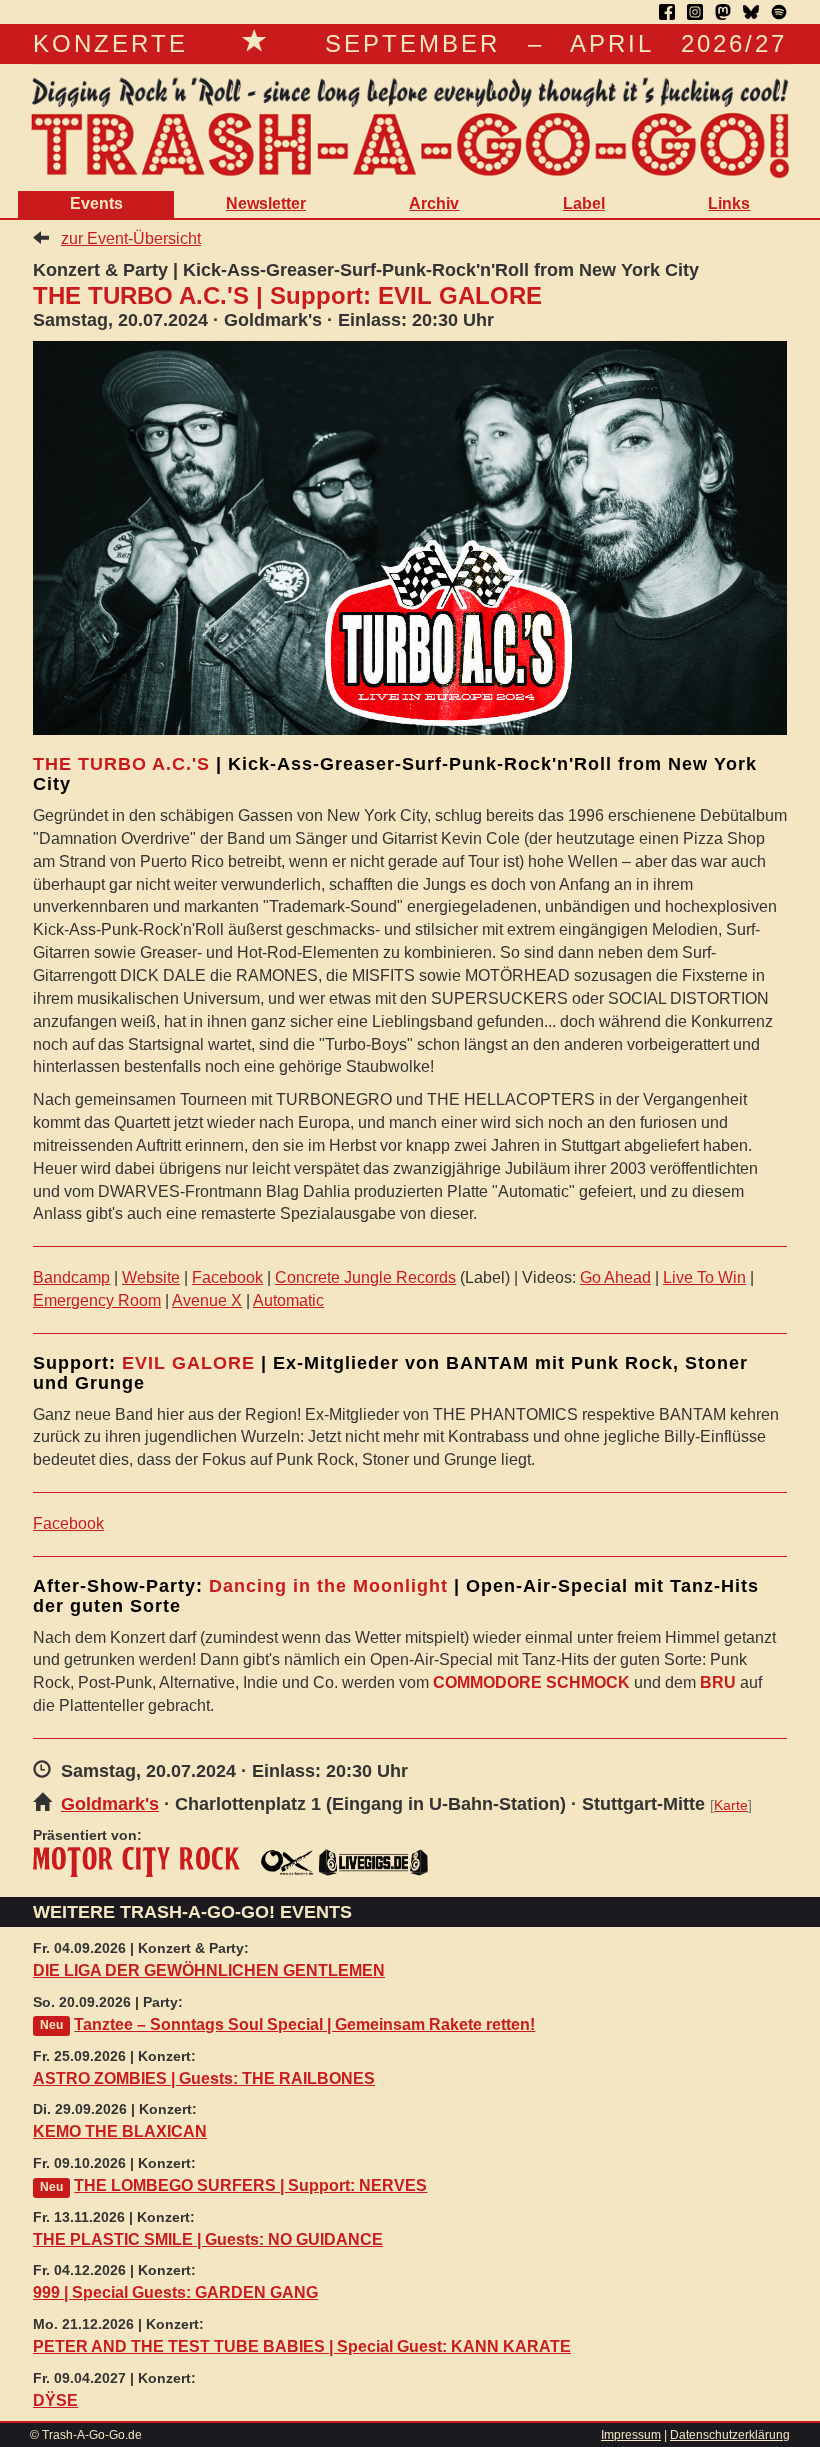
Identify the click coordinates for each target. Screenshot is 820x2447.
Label (584, 203)
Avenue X (207, 1300)
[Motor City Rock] (136, 1862)
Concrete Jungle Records (365, 1277)
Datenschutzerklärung (730, 2435)
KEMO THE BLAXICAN (120, 2131)
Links (729, 203)
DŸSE (55, 2400)
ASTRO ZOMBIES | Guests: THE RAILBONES (204, 2078)
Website (151, 1277)
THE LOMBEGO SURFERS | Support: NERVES (250, 2185)
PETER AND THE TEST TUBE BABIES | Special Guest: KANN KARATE (302, 2346)
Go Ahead (615, 1277)
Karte (731, 1805)
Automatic (288, 1300)
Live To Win (704, 1277)
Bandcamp (71, 1277)
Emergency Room (97, 1300)
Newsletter (266, 203)
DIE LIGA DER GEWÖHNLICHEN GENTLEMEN (209, 1970)
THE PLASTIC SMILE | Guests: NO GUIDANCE (208, 2239)
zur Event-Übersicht (131, 238)
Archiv (434, 203)
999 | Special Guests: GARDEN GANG (175, 2292)
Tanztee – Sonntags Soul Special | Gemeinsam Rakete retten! (304, 2024)
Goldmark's (110, 1804)
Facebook (227, 1277)
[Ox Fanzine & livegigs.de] (345, 1862)
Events (96, 203)
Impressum (631, 2435)
